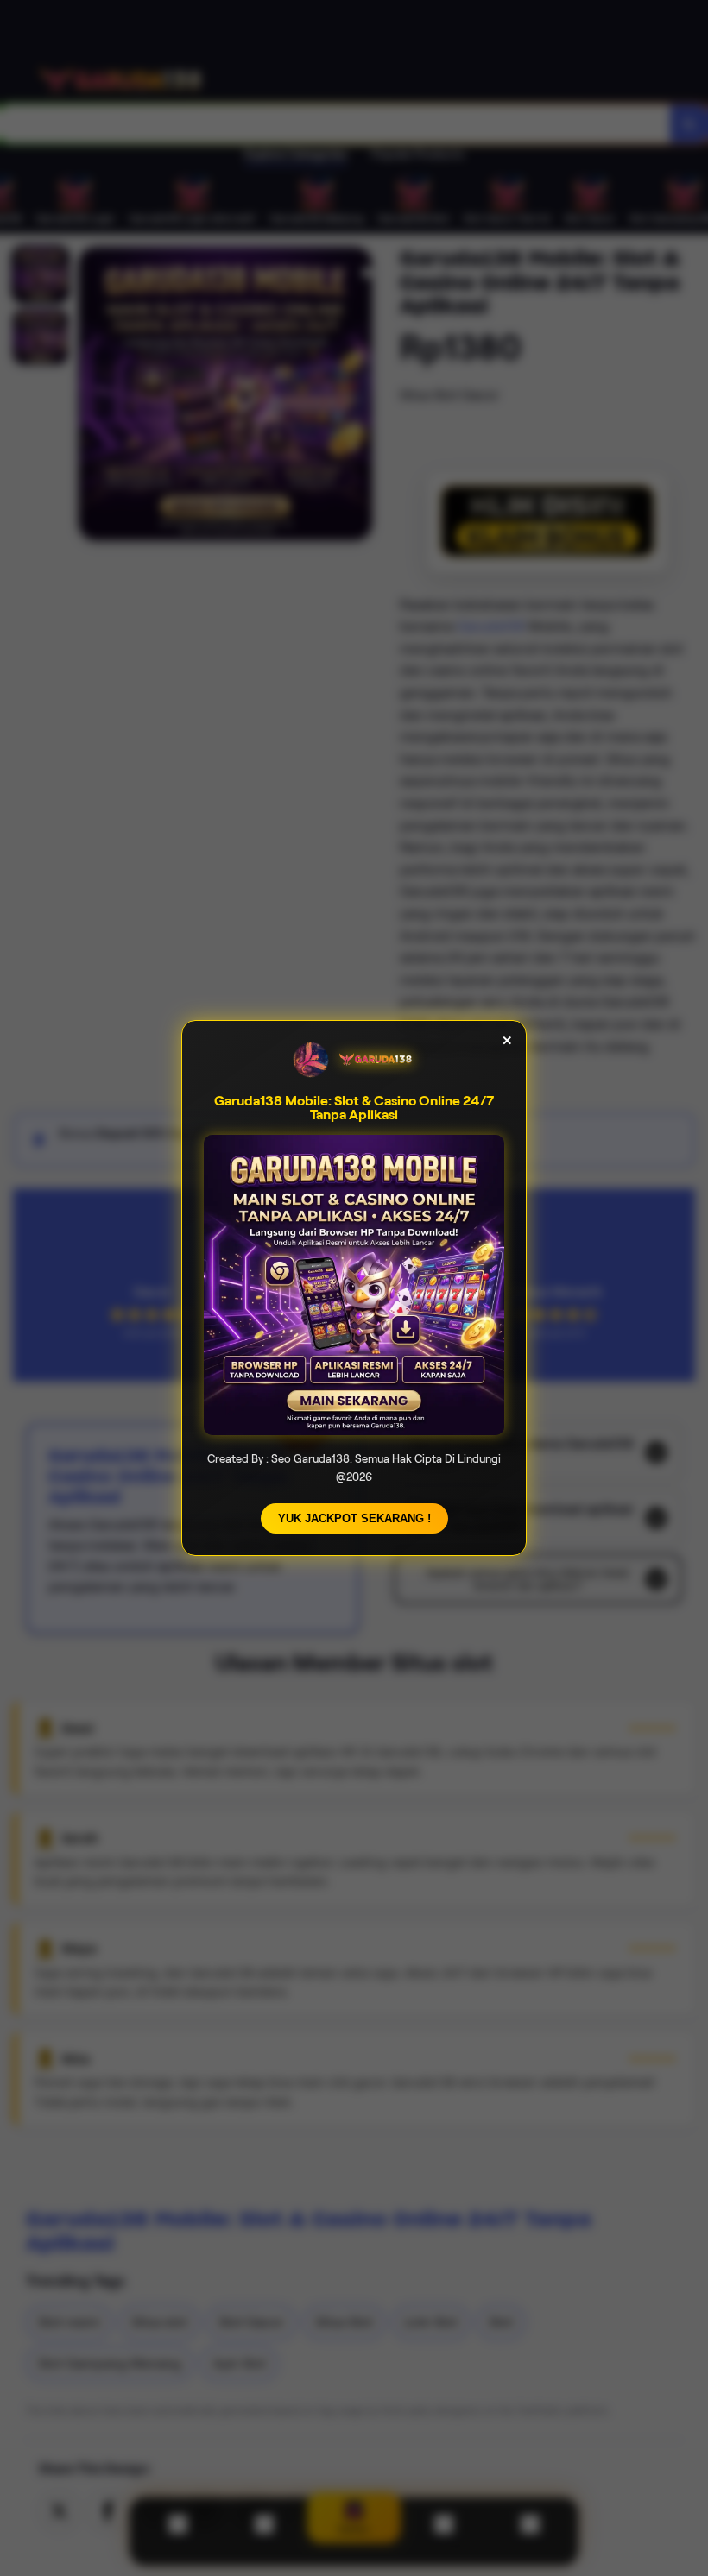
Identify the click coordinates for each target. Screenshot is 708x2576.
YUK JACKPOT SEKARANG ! (354, 1518)
